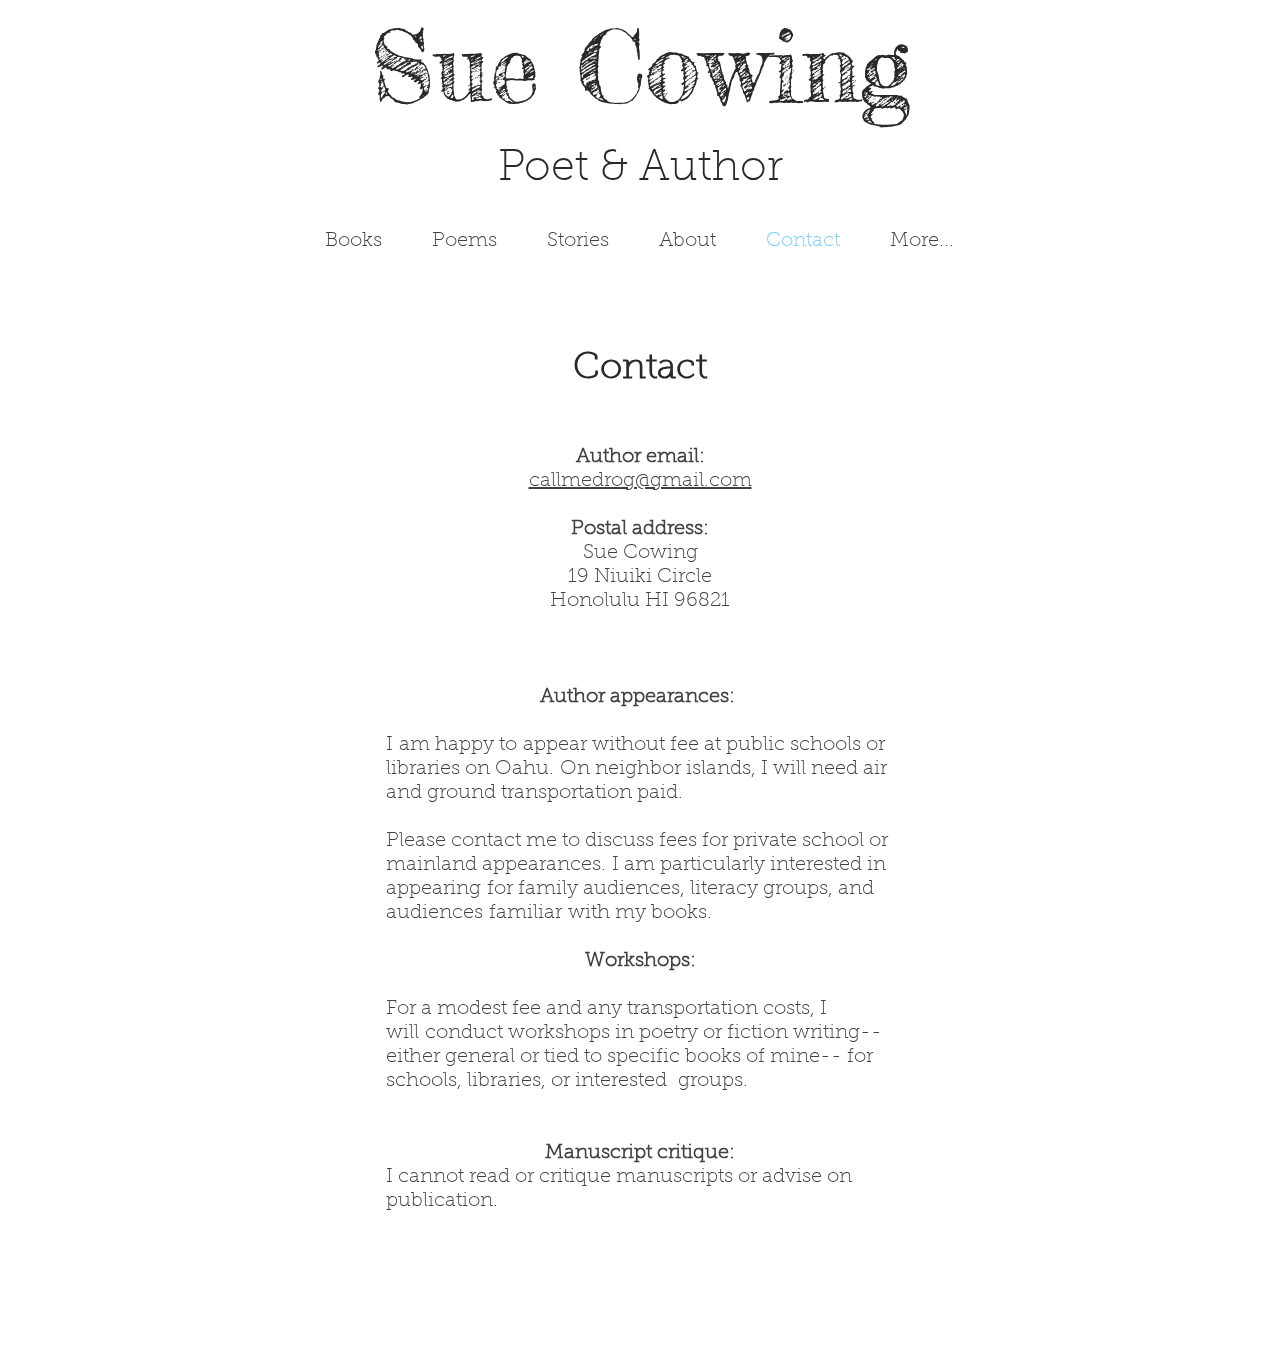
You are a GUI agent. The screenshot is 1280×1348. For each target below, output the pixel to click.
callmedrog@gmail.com (640, 481)
